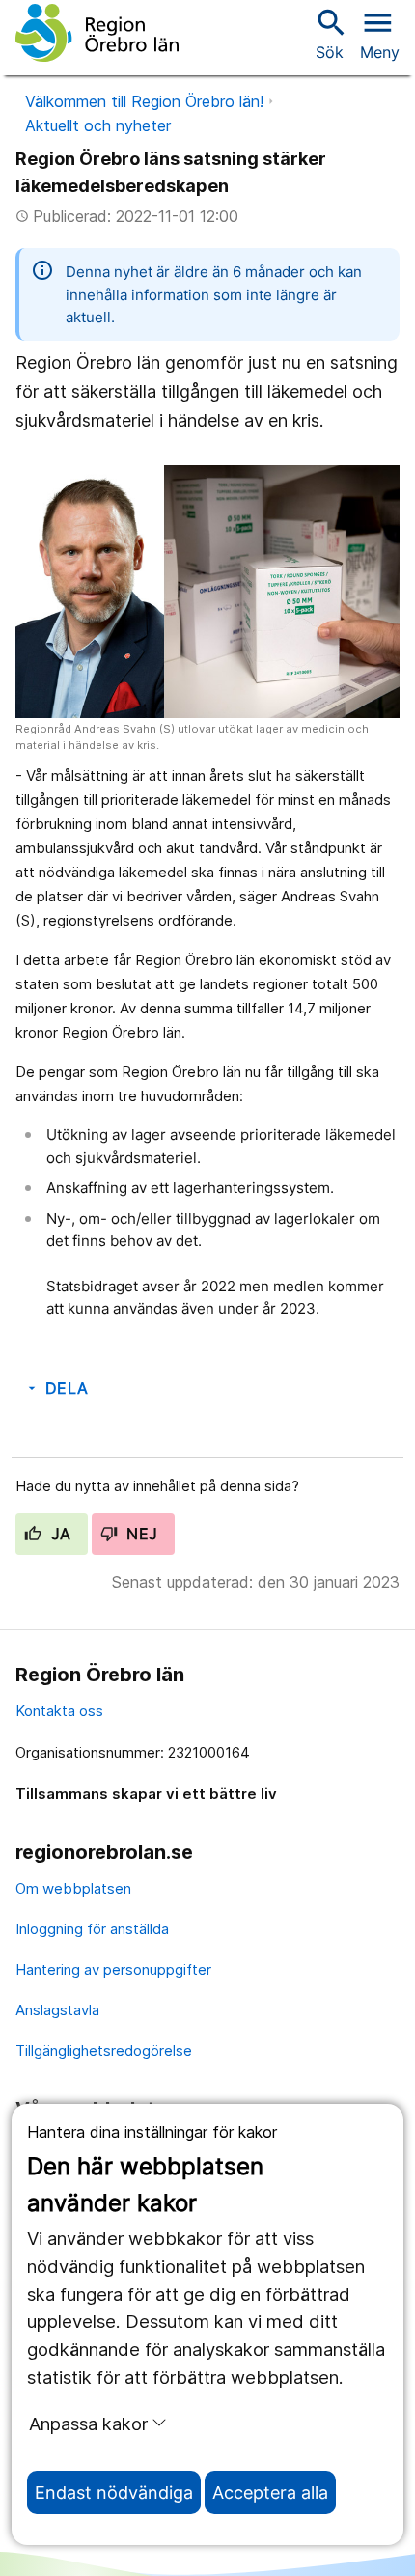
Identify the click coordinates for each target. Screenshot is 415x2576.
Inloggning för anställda (92, 1929)
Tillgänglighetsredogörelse (104, 2050)
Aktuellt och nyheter (98, 125)
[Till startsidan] (97, 33)
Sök (329, 33)
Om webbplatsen (73, 1888)
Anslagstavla (57, 2010)
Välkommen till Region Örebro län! (144, 101)
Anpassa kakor (88, 2424)
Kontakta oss (59, 1711)
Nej (140, 1534)
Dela (56, 1388)
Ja (58, 1534)
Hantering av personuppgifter (113, 1969)
